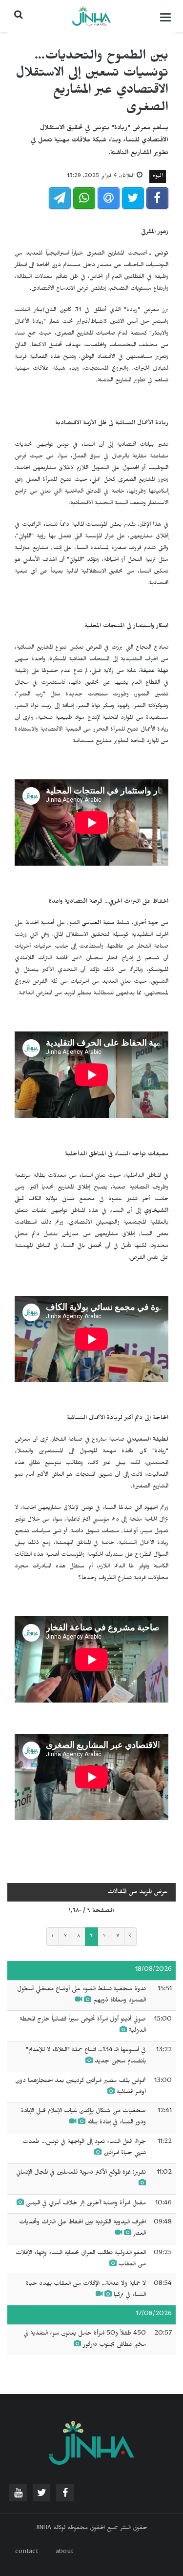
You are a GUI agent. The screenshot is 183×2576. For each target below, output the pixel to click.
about (64, 2553)
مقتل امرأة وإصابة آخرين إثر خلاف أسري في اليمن (86, 2204)
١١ (118, 1937)
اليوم (158, 177)
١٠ (104, 1937)
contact (27, 2553)
